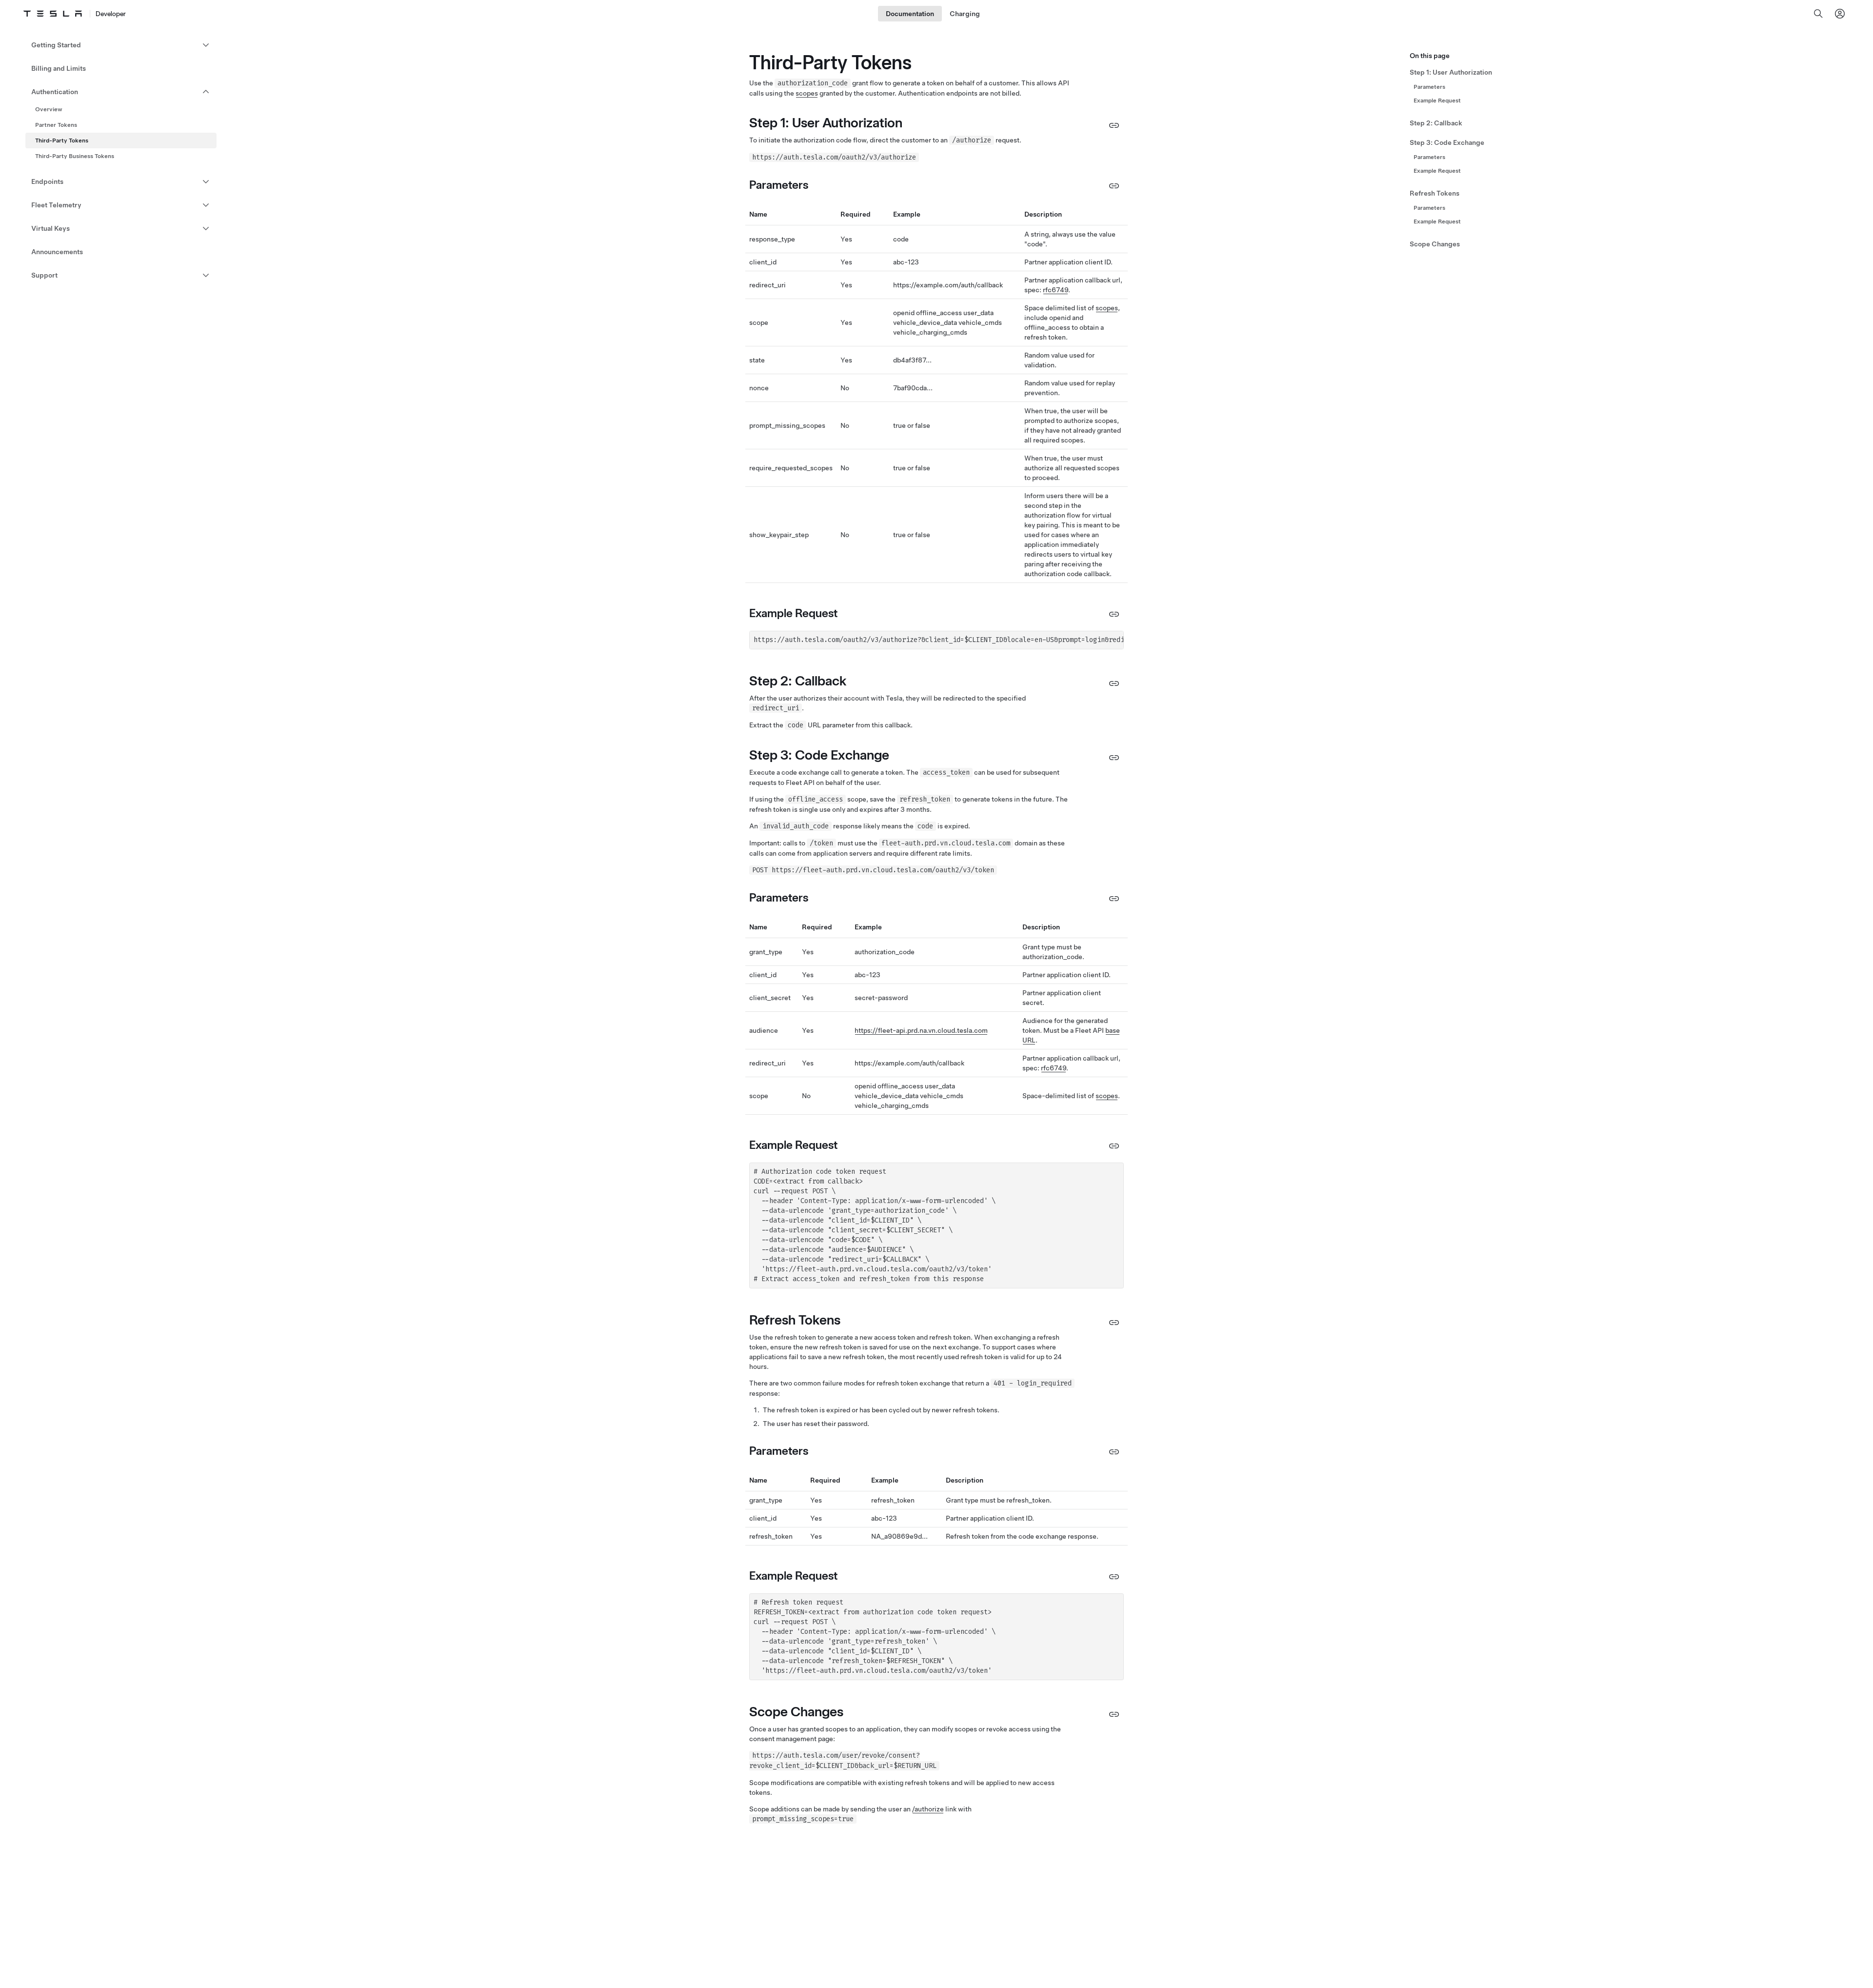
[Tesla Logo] (53, 14)
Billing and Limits (59, 68)
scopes (807, 93)
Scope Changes (1435, 244)
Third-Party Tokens (62, 141)
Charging (965, 14)
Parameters (1429, 87)
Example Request (1437, 100)
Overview (49, 109)
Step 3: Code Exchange (1447, 142)
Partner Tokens (56, 125)
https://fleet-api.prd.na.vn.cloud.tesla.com (921, 1030)
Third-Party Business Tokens (75, 156)
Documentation (910, 14)
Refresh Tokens (1435, 193)
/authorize (928, 1809)
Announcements (57, 252)
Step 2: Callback (1436, 123)
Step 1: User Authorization (1451, 72)
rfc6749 (1056, 290)
